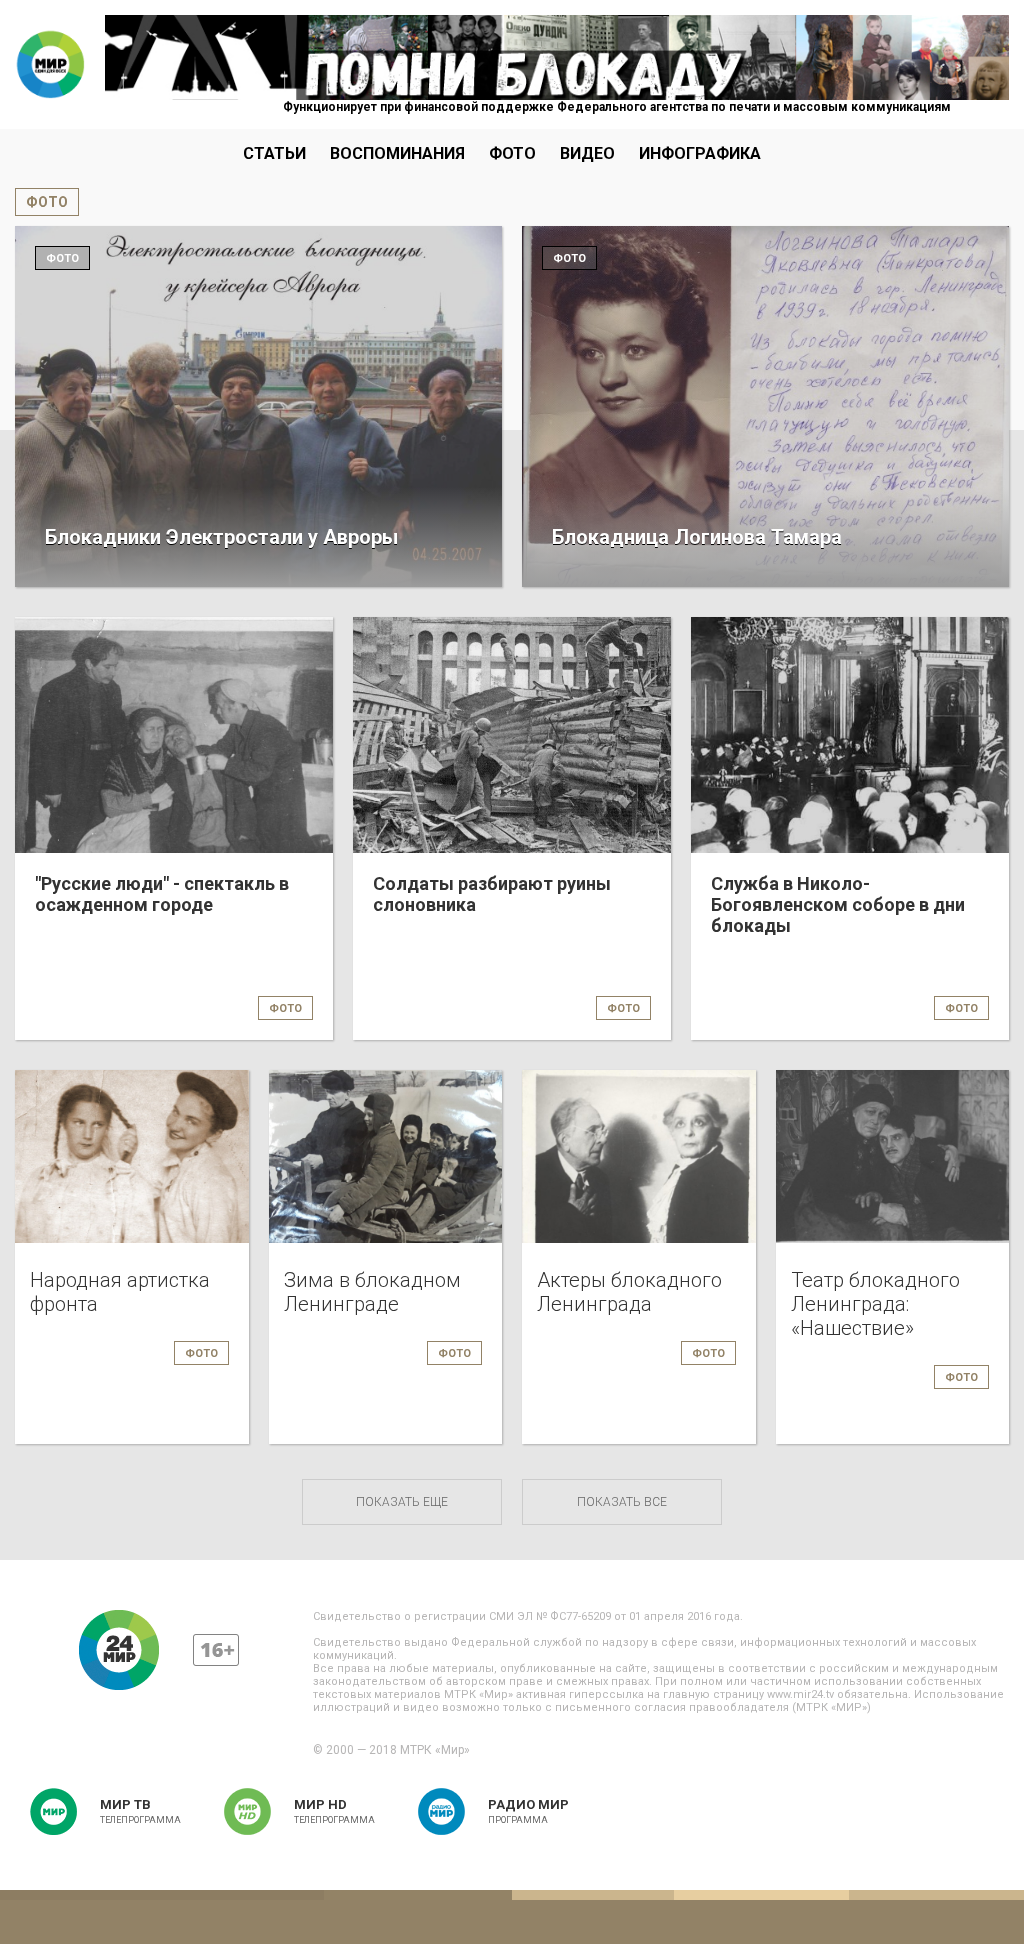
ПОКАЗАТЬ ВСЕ (622, 1502)
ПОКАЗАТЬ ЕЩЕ (402, 1502)
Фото (512, 153)
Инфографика (700, 153)
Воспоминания (397, 153)
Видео (587, 153)
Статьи (274, 153)
